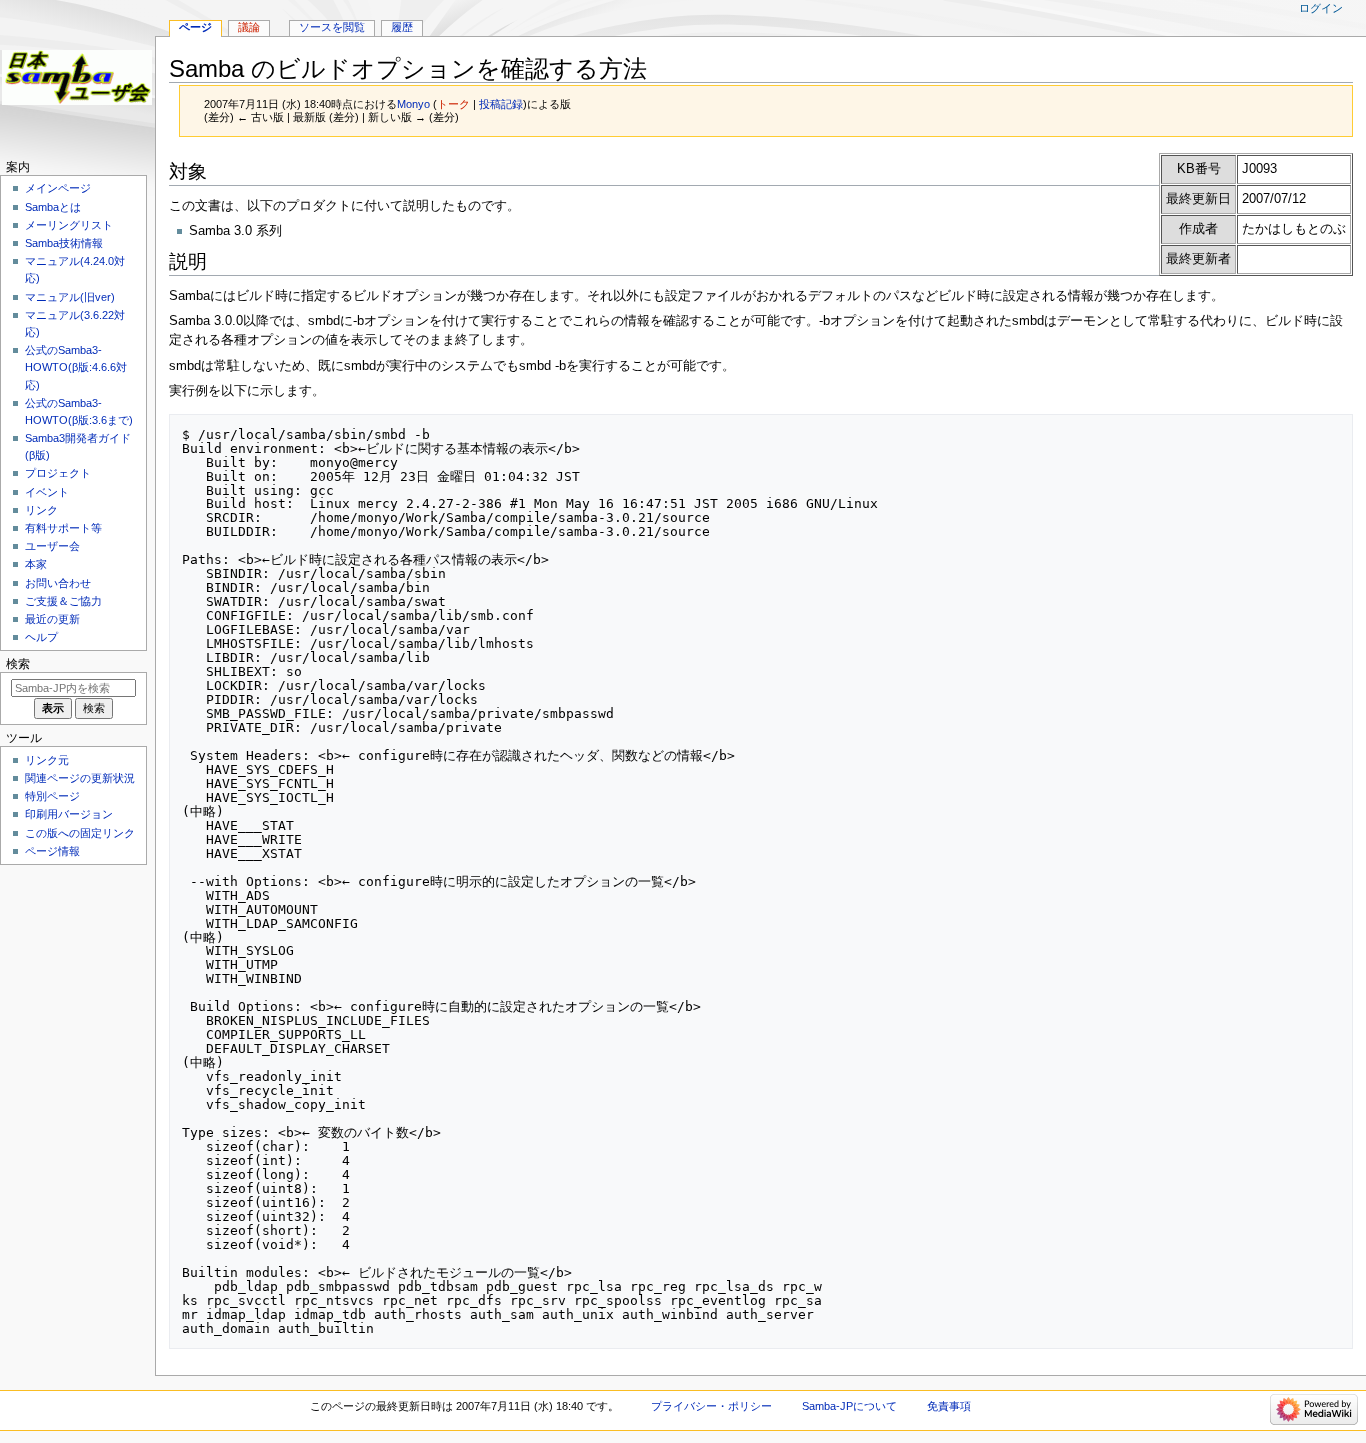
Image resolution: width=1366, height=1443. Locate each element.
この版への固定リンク (80, 833)
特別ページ (52, 796)
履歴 (402, 27)
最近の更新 (52, 619)
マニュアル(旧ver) (70, 297)
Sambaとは (53, 207)
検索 (18, 664)
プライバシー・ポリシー (711, 1406)
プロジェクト (58, 473)
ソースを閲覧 (332, 27)
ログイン (1321, 8)
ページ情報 (52, 851)
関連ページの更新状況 (80, 778)
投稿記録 (501, 104)
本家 (36, 564)
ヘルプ (41, 637)
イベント (47, 492)
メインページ (58, 188)
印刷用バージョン (69, 814)
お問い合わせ (58, 583)
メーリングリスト (69, 225)
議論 (249, 27)
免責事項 (949, 1406)
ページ (195, 27)
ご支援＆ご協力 (63, 601)
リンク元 (47, 760)
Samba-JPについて (849, 1406)
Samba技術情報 (64, 243)
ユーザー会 (52, 546)
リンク (41, 510)
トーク (453, 104)
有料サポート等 (63, 528)
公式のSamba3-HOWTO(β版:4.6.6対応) (76, 367)
